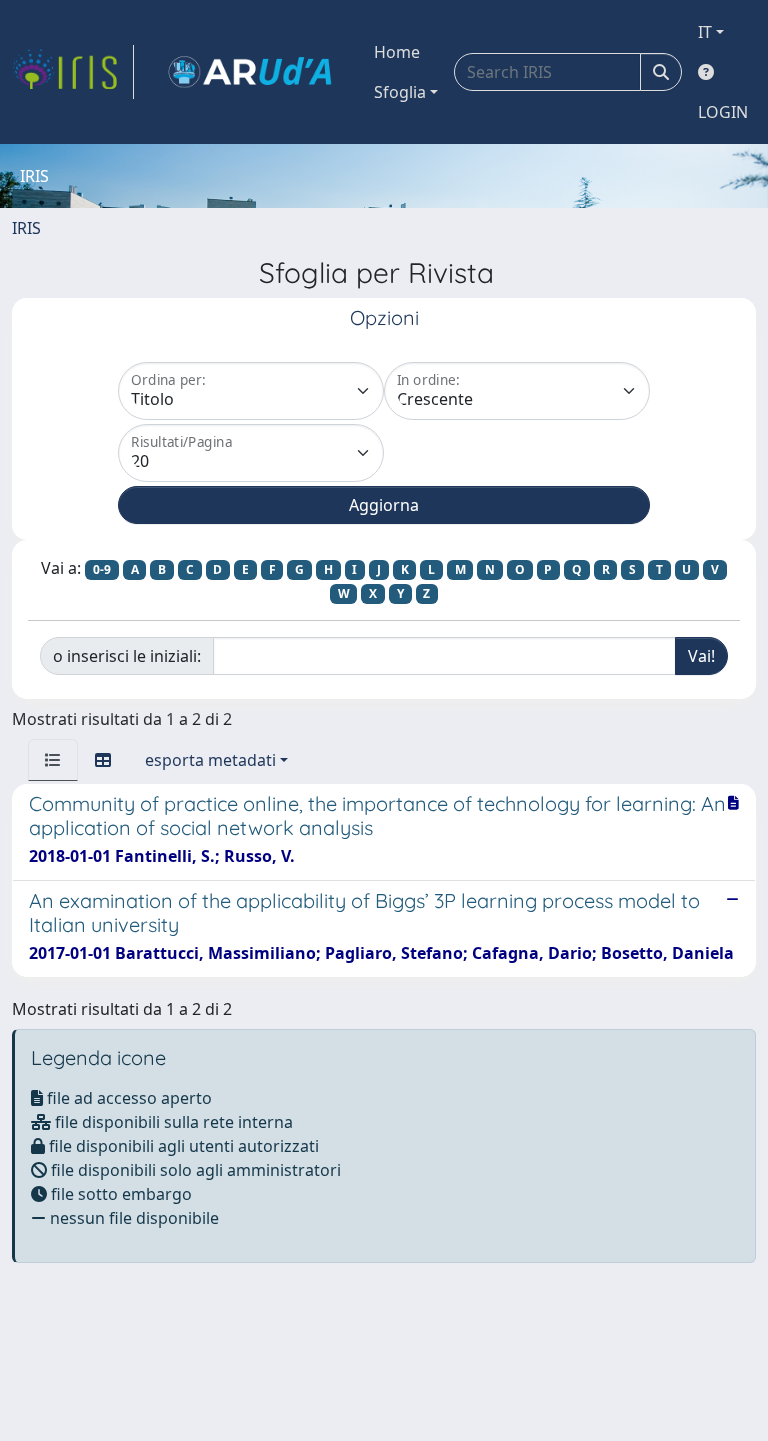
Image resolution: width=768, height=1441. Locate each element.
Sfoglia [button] (400, 92)
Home (397, 52)
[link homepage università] (250, 72)
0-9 (102, 569)
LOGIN (723, 112)
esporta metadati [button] (210, 760)
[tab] (53, 760)
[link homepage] (73, 72)
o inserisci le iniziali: (127, 656)
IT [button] (705, 32)
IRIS (26, 228)
